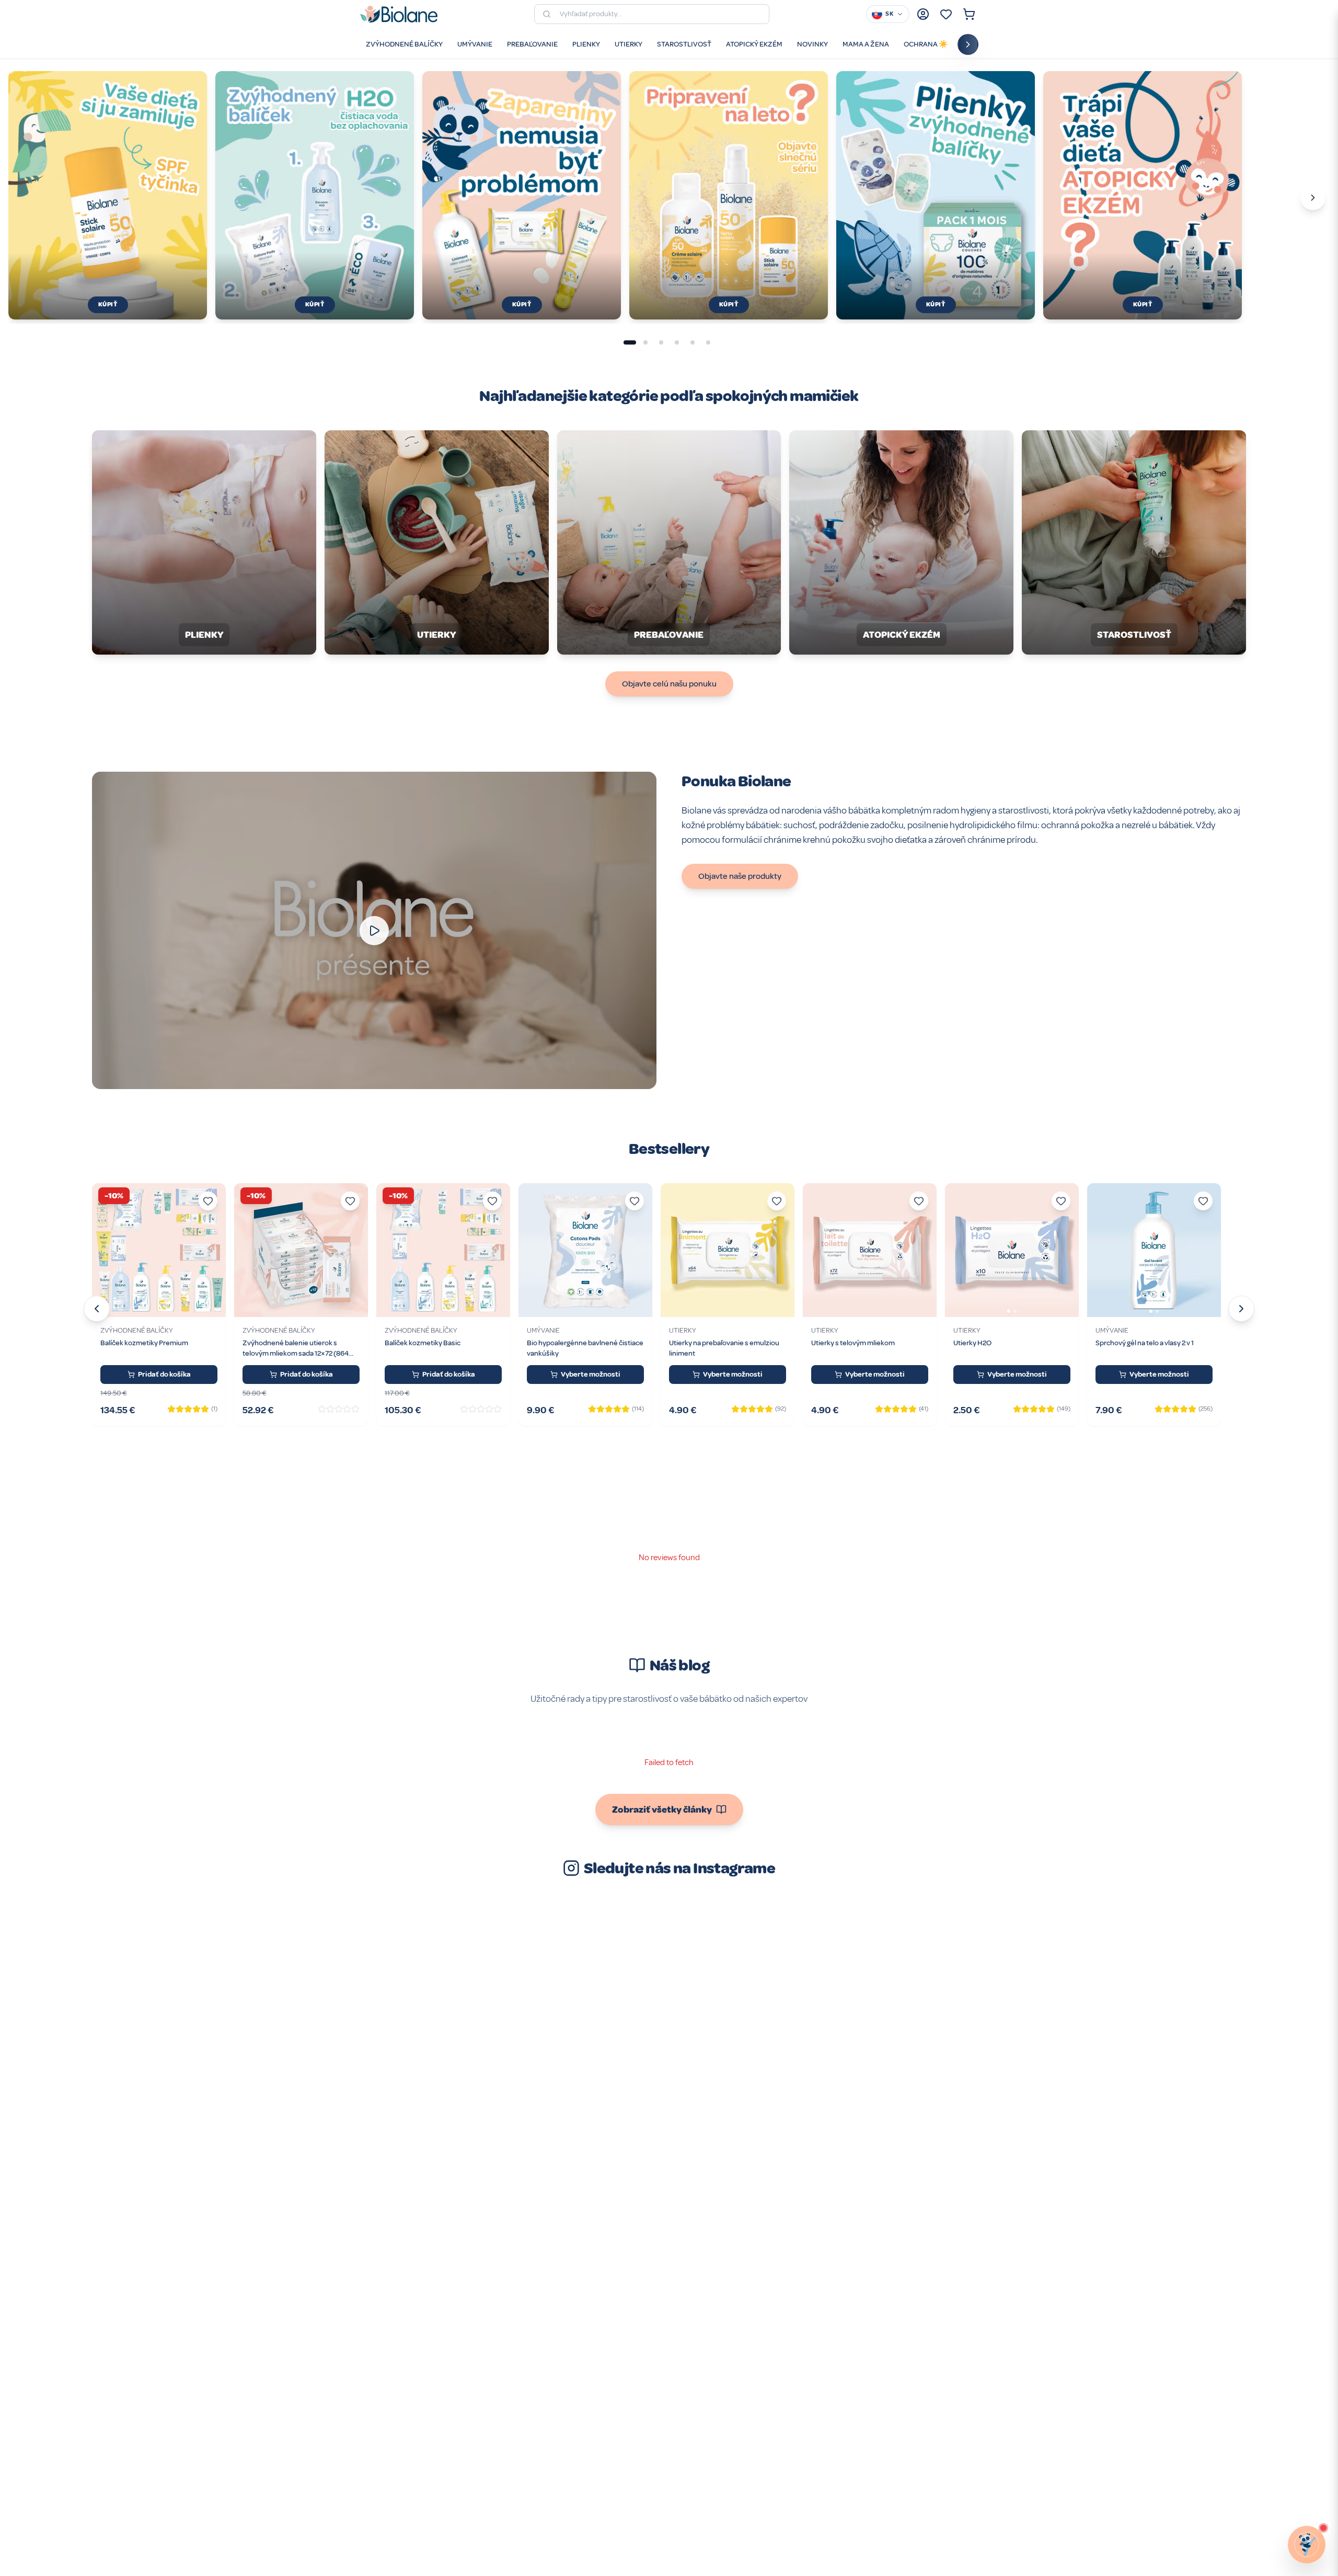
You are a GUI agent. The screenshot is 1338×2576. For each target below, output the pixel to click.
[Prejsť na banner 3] (661, 342)
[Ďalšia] (1313, 198)
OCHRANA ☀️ (926, 44)
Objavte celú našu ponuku (669, 684)
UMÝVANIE (475, 44)
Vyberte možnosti (591, 1374)
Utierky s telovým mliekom (853, 1343)
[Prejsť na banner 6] (708, 342)
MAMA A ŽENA (866, 44)
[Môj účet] (923, 14)
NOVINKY (812, 44)
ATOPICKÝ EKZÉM (754, 44)
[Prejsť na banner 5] (693, 342)
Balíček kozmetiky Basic (423, 1343)
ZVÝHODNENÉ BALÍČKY (404, 44)
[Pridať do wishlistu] (208, 1201)
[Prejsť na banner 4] (677, 342)
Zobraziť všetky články (662, 1810)
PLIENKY (586, 44)
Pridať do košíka (164, 1374)
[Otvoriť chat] (1307, 2545)
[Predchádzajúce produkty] (97, 1309)
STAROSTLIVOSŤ (684, 44)
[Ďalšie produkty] (1241, 1309)
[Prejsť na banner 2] (645, 342)
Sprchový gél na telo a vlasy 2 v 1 (1145, 1343)
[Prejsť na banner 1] (630, 342)
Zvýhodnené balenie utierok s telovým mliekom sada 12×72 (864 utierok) (296, 1349)
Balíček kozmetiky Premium (144, 1343)
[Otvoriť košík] (969, 14)
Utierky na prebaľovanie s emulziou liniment (724, 1348)
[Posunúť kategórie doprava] (968, 44)
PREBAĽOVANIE (532, 44)
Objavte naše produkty (740, 876)
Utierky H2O (972, 1343)
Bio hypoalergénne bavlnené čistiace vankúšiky (585, 1348)
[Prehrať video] (374, 931)
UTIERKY (628, 44)
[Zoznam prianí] (946, 14)
